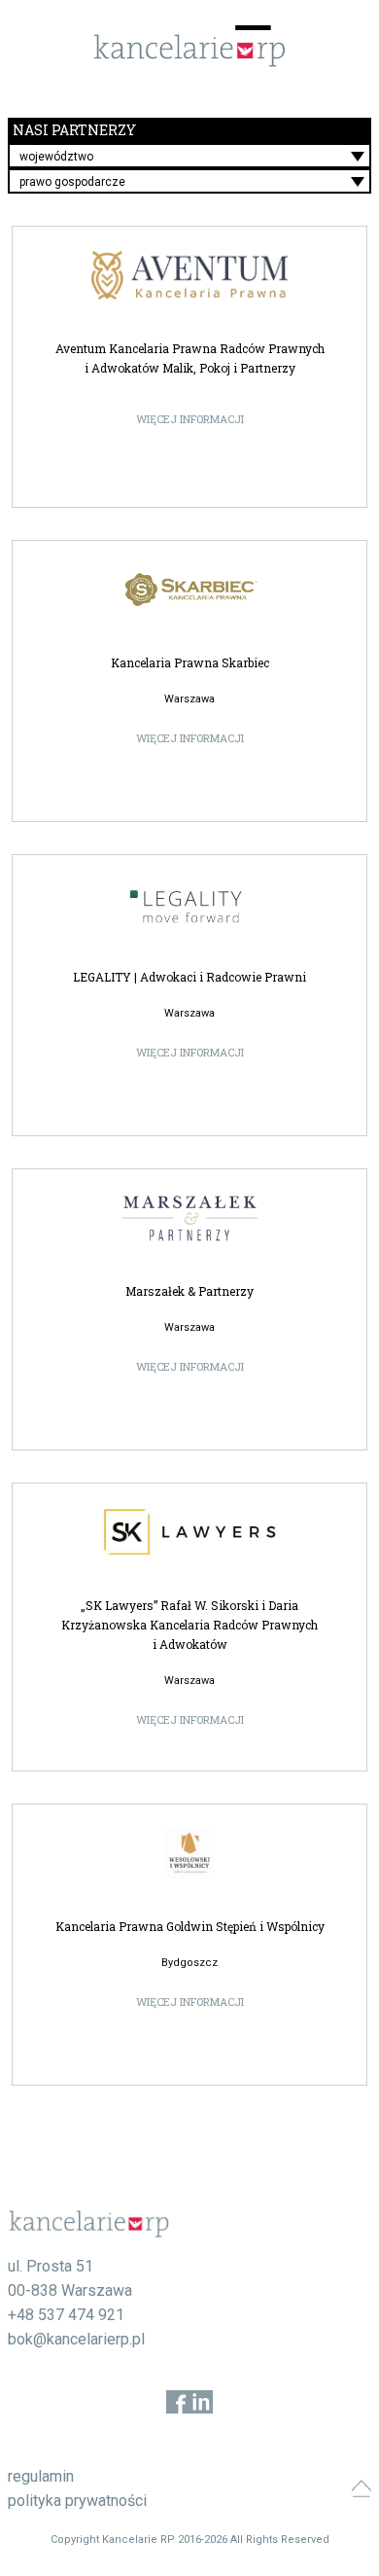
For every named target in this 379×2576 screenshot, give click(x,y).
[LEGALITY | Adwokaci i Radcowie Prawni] (190, 904)
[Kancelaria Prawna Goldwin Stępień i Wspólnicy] (190, 1853)
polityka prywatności (77, 2501)
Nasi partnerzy (74, 130)
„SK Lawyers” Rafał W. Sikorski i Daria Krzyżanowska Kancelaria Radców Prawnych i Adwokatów (189, 1625)
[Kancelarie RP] (189, 62)
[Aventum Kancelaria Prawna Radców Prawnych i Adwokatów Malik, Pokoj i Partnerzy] (190, 275)
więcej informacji (190, 419)
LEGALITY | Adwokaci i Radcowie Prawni (189, 977)
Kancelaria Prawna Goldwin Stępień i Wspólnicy (190, 1926)
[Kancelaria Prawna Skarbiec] (190, 590)
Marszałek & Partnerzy (189, 1291)
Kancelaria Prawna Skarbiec (190, 662)
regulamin (41, 2476)
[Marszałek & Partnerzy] (190, 1218)
